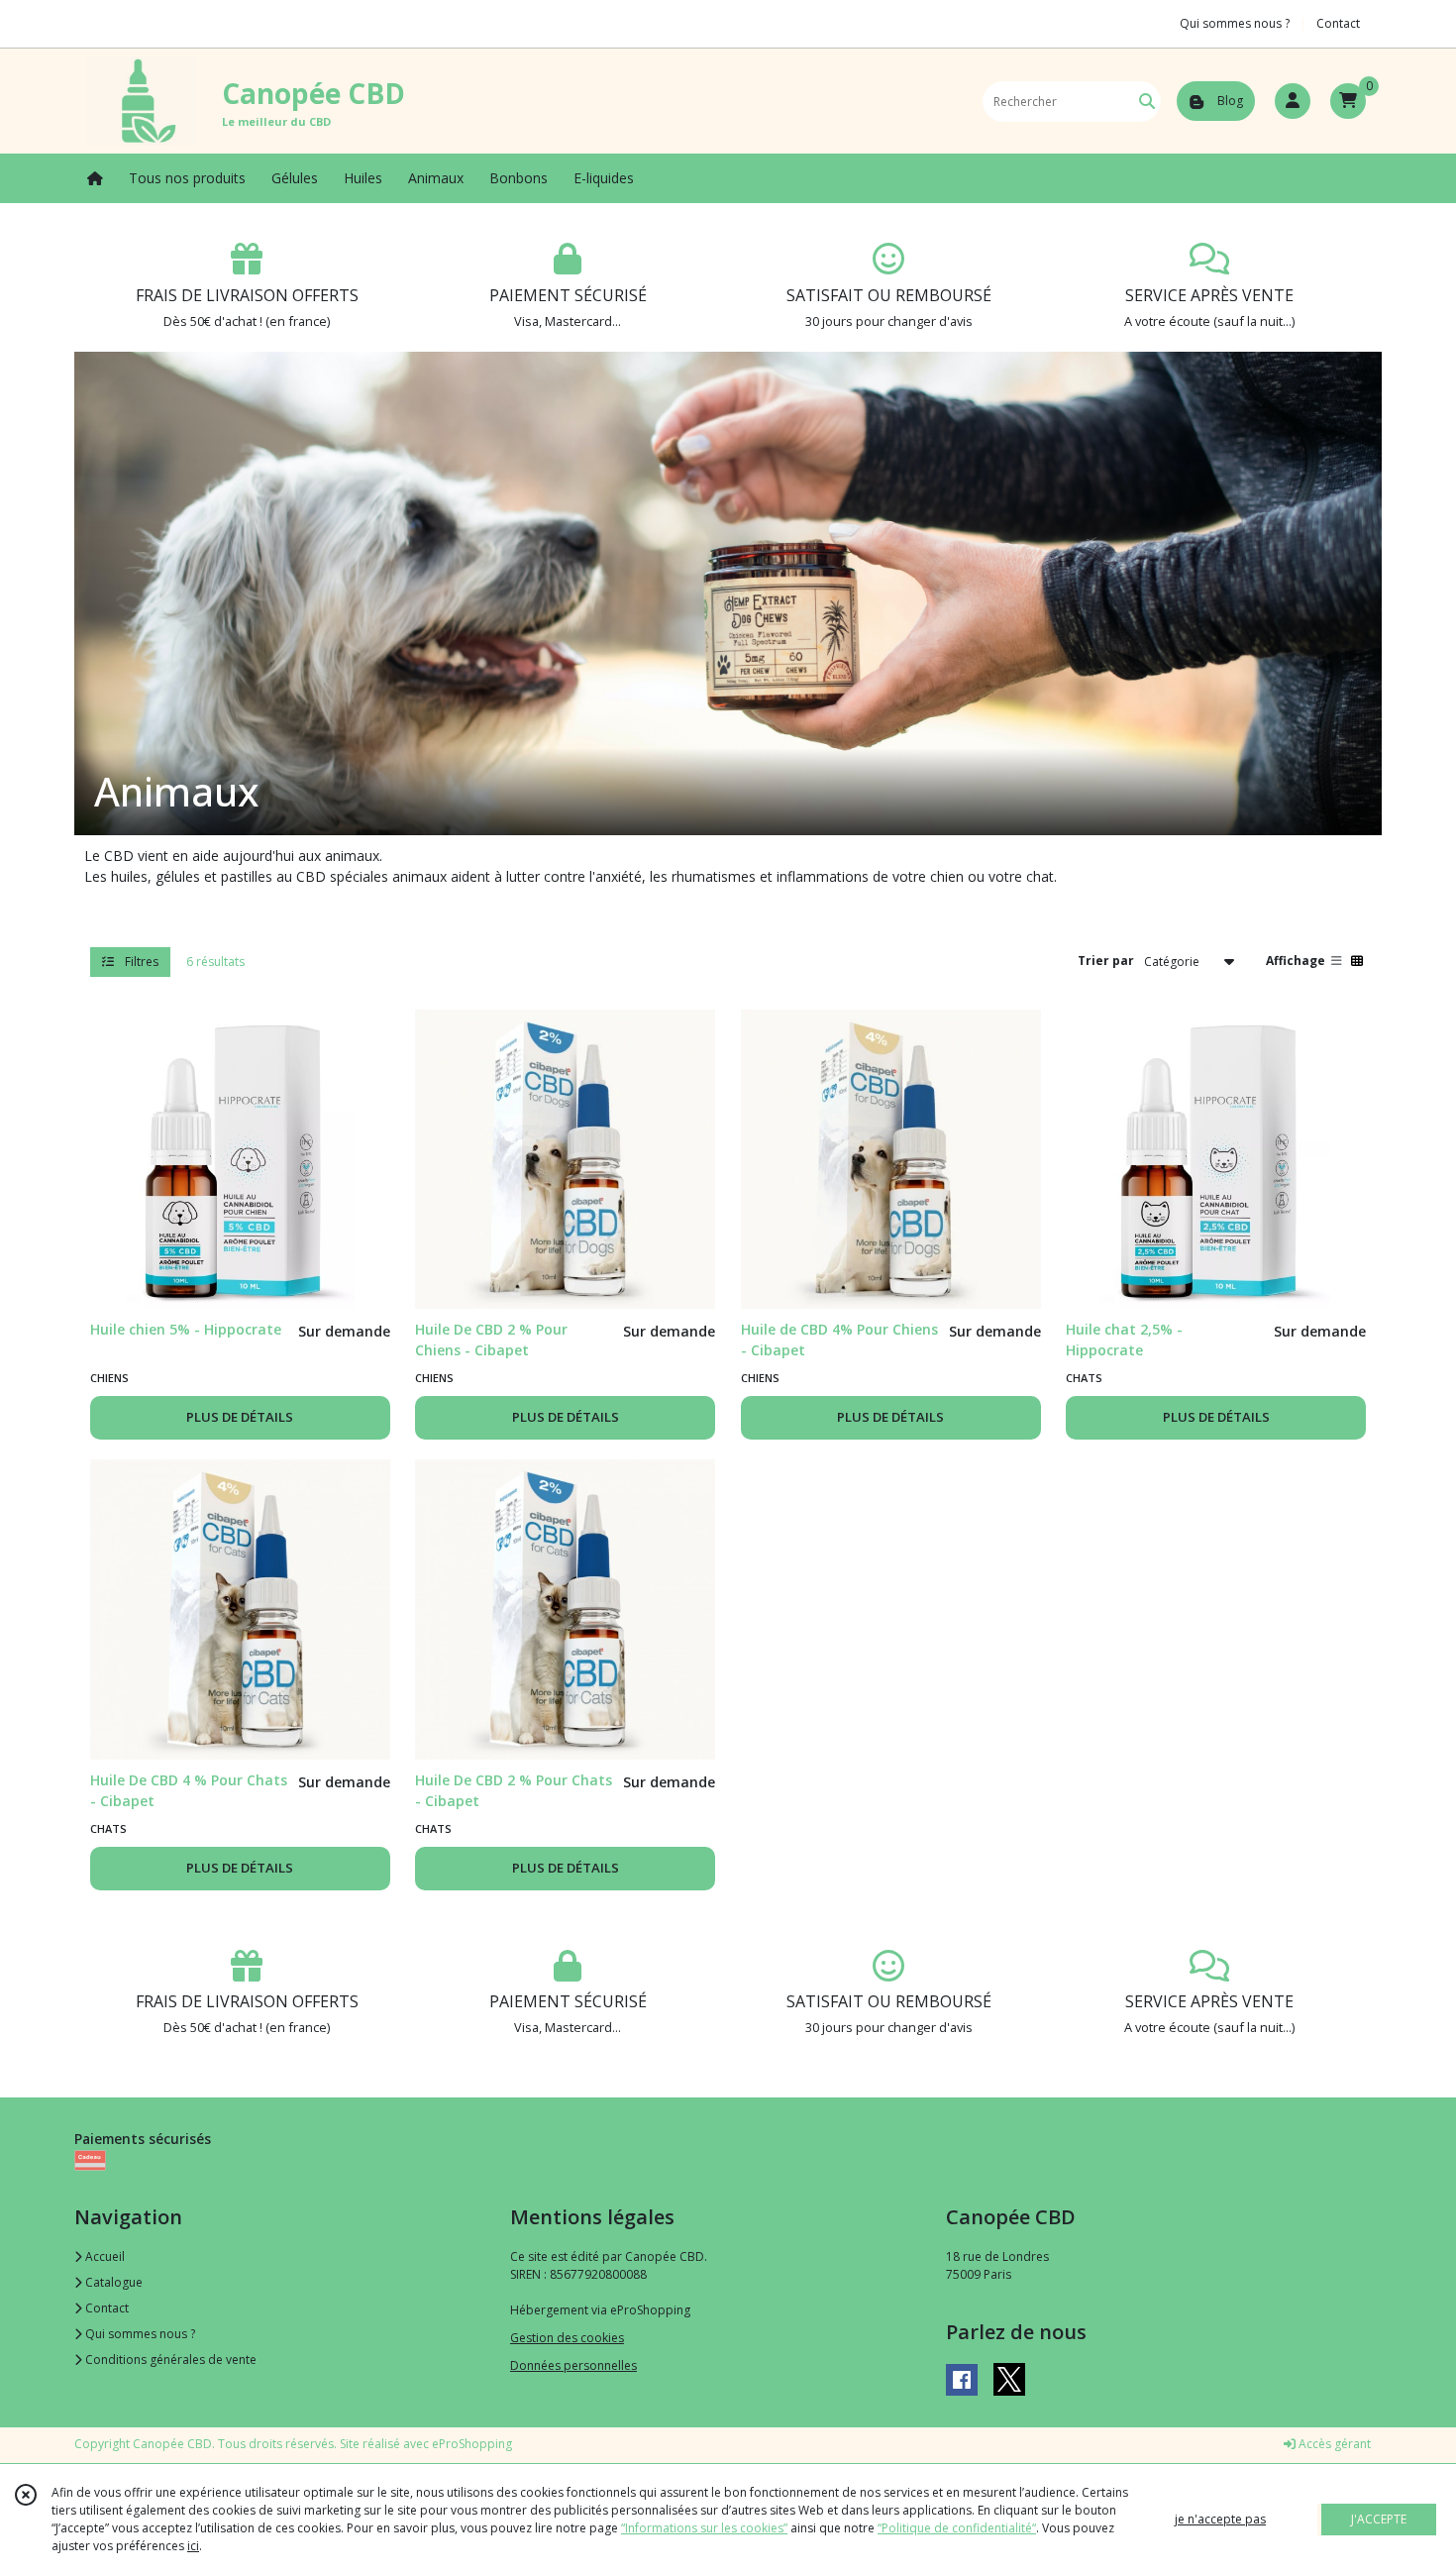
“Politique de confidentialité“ (957, 2528)
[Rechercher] (1147, 102)
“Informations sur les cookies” (704, 2528)
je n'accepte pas (1220, 2519)
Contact (1338, 23)
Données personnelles (573, 2365)
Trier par (1106, 961)
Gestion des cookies (567, 2338)
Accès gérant (1333, 2444)
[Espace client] (1293, 101)
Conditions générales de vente (169, 2360)
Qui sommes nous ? (139, 2334)
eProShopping (472, 2444)
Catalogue (112, 2282)
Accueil (104, 2256)
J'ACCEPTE (1379, 2519)
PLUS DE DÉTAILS (240, 1417)
